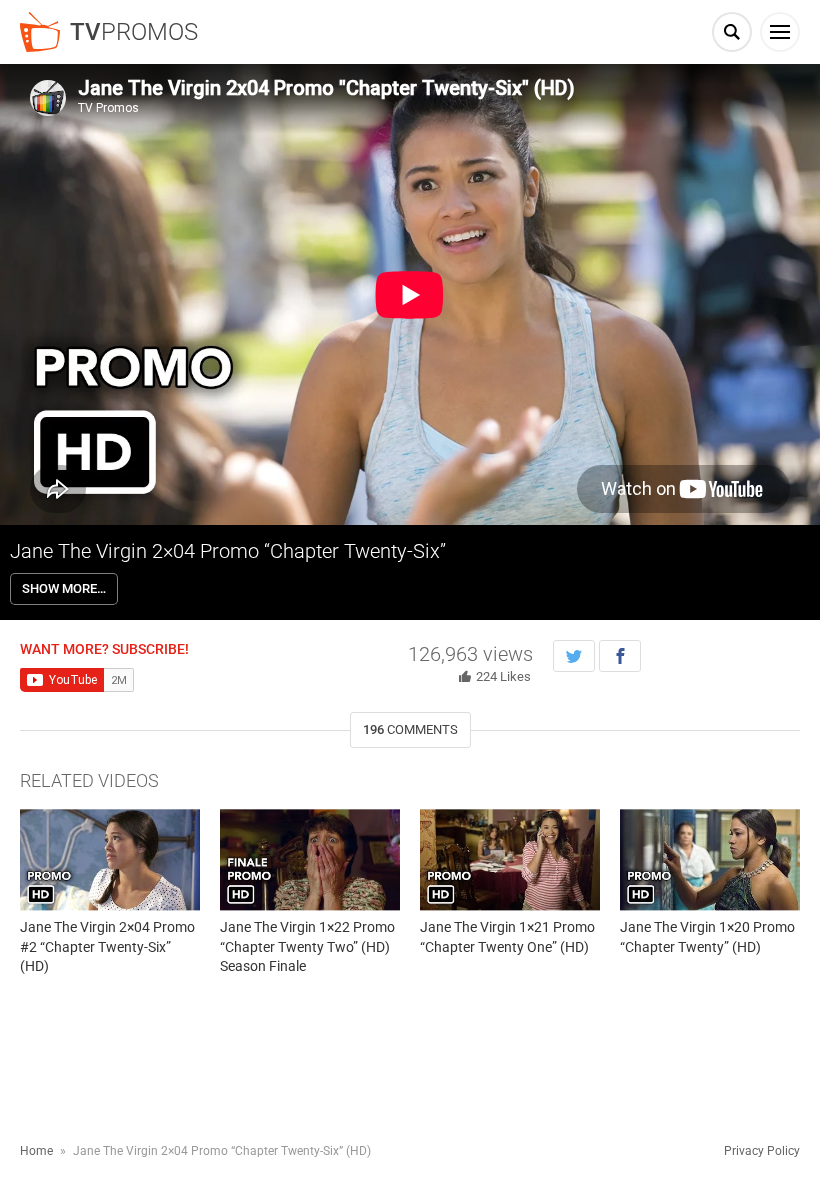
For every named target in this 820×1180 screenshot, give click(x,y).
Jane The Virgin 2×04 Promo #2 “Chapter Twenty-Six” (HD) (107, 946)
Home (36, 1151)
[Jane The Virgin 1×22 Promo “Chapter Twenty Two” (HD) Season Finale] (310, 859)
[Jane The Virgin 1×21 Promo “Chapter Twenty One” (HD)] (510, 859)
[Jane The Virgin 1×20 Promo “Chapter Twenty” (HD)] (710, 859)
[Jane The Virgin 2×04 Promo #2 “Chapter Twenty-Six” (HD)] (110, 859)
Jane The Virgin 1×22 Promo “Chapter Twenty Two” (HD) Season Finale (307, 946)
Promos (134, 32)
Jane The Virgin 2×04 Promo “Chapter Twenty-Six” (228, 551)
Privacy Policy (762, 1151)
